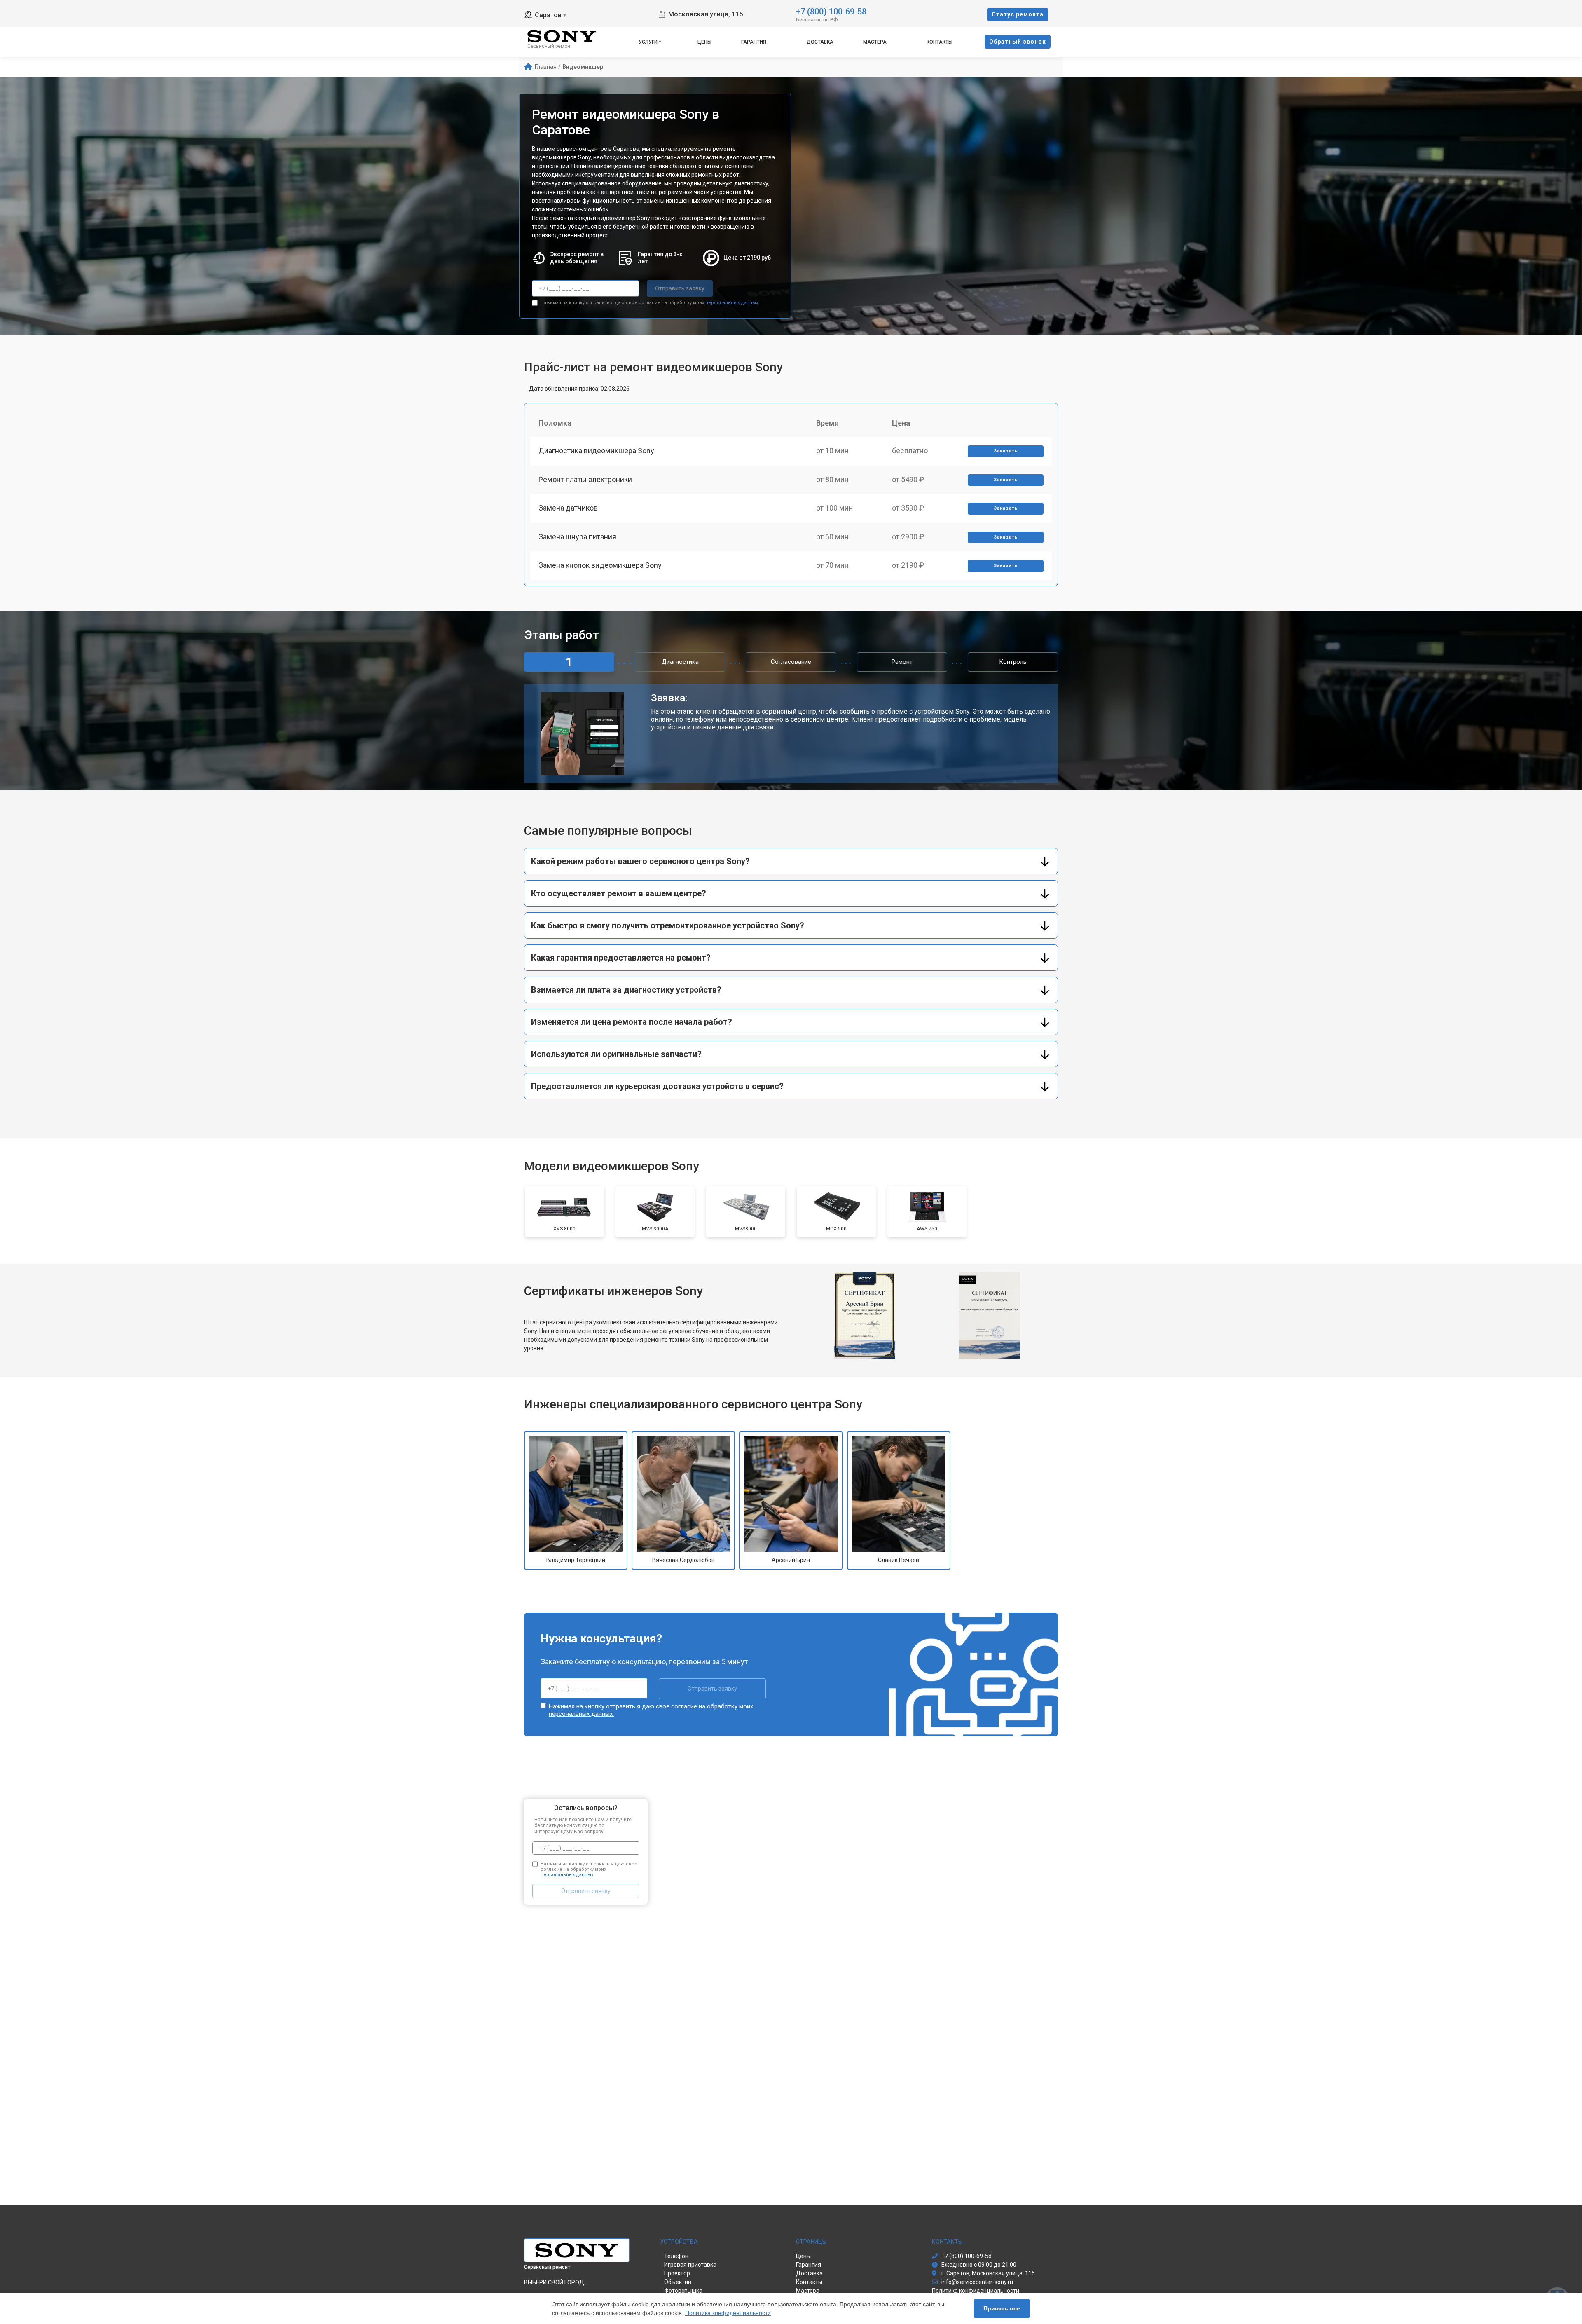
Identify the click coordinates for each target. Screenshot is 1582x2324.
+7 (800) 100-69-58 (831, 11)
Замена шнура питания (577, 537)
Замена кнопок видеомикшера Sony (600, 565)
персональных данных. (732, 303)
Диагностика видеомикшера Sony (596, 451)
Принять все (1002, 2308)
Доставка (820, 42)
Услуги (648, 42)
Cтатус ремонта (1018, 14)
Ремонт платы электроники (585, 479)
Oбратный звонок (1018, 42)
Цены (704, 42)
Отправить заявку (680, 288)
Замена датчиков (568, 508)
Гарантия (754, 42)
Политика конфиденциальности (728, 2313)
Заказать (1006, 451)
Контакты (940, 42)
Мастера (875, 42)
